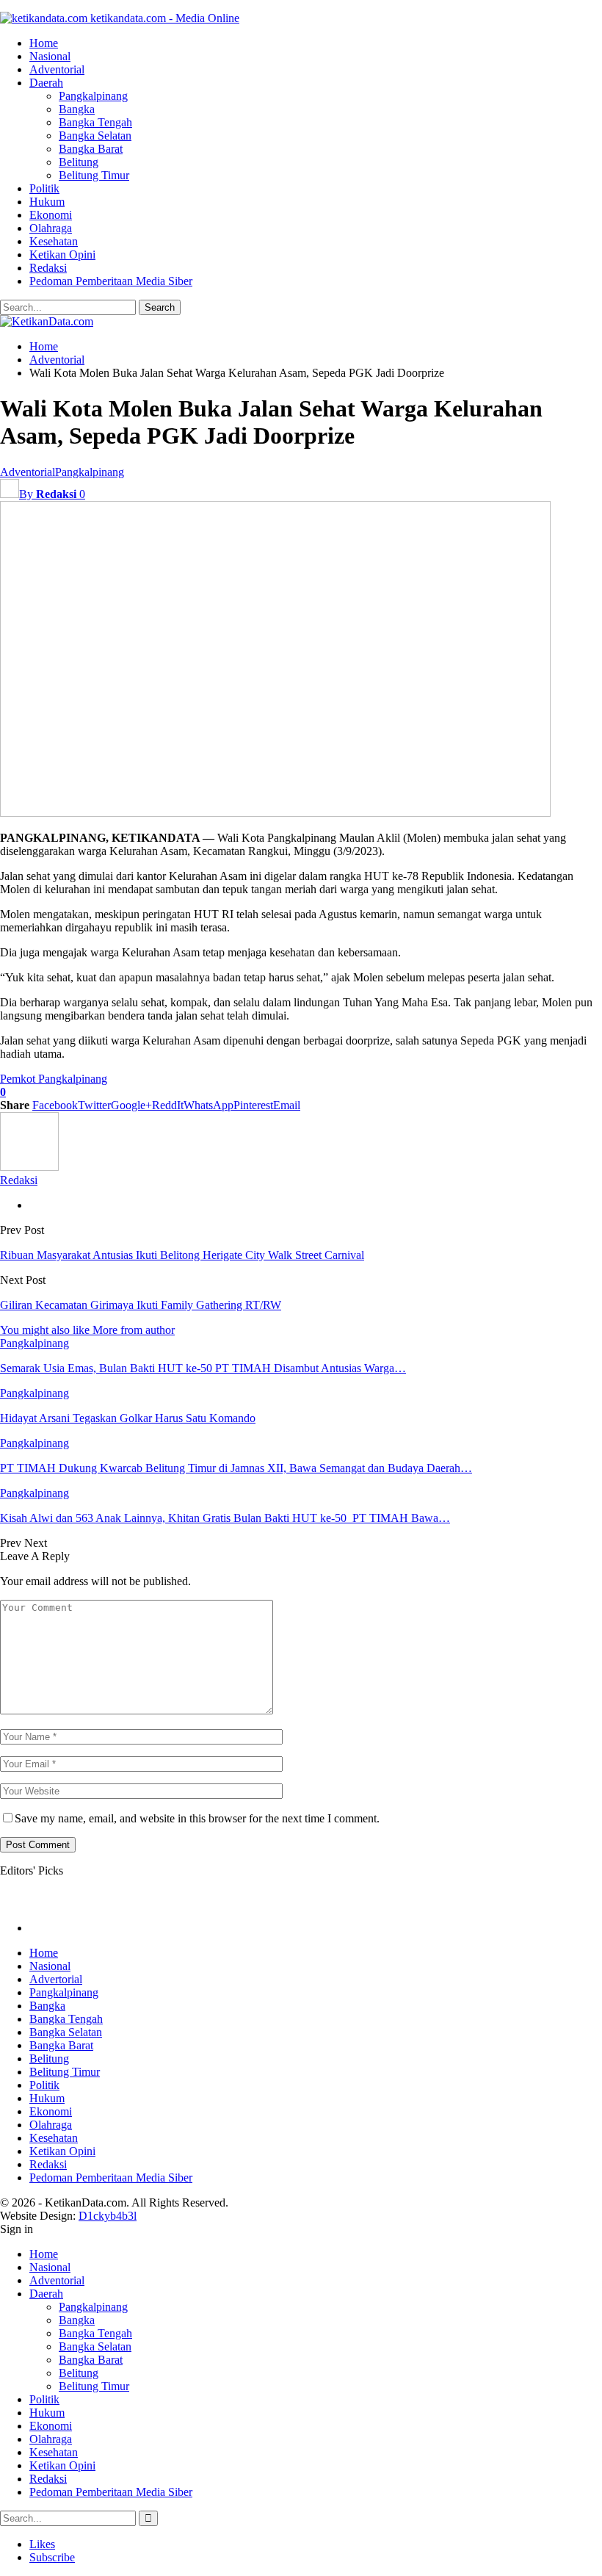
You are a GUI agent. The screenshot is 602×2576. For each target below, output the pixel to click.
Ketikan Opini (62, 255)
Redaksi (48, 268)
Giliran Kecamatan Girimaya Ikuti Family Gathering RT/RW (141, 1305)
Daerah (46, 83)
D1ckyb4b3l (108, 2216)
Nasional (50, 56)
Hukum (47, 202)
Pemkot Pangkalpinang (54, 1079)
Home (44, 43)
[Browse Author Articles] (29, 1167)
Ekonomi (51, 215)
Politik (44, 188)
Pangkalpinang (93, 96)
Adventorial (57, 69)
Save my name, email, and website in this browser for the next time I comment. (197, 1818)
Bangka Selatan (95, 136)
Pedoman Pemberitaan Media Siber (111, 281)
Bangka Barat (91, 149)
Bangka (77, 109)
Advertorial (56, 1979)
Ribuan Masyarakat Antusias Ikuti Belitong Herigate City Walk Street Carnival (182, 1255)
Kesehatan (54, 241)
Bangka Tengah (95, 122)
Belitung (79, 162)
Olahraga (51, 228)
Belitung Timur (94, 175)
